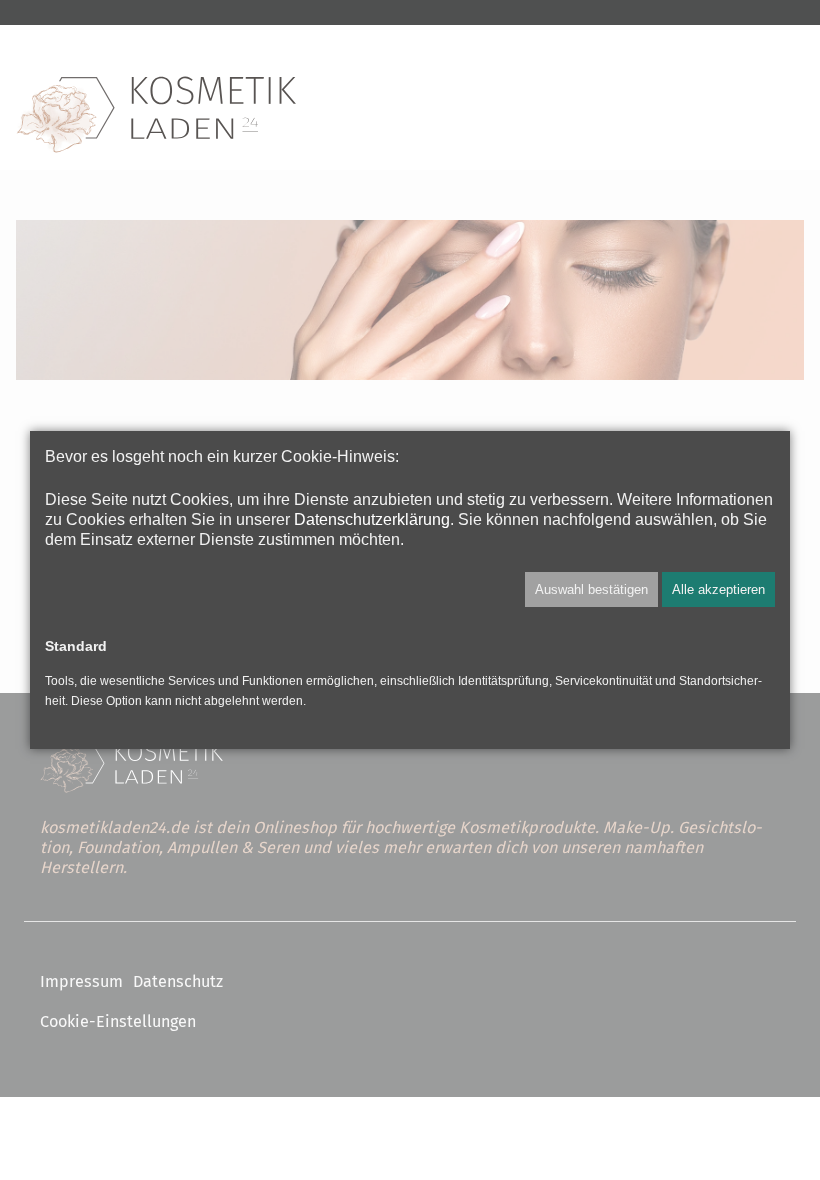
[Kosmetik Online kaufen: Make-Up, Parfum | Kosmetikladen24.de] (156, 115)
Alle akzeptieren (718, 589)
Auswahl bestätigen (591, 589)
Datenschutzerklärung (372, 519)
